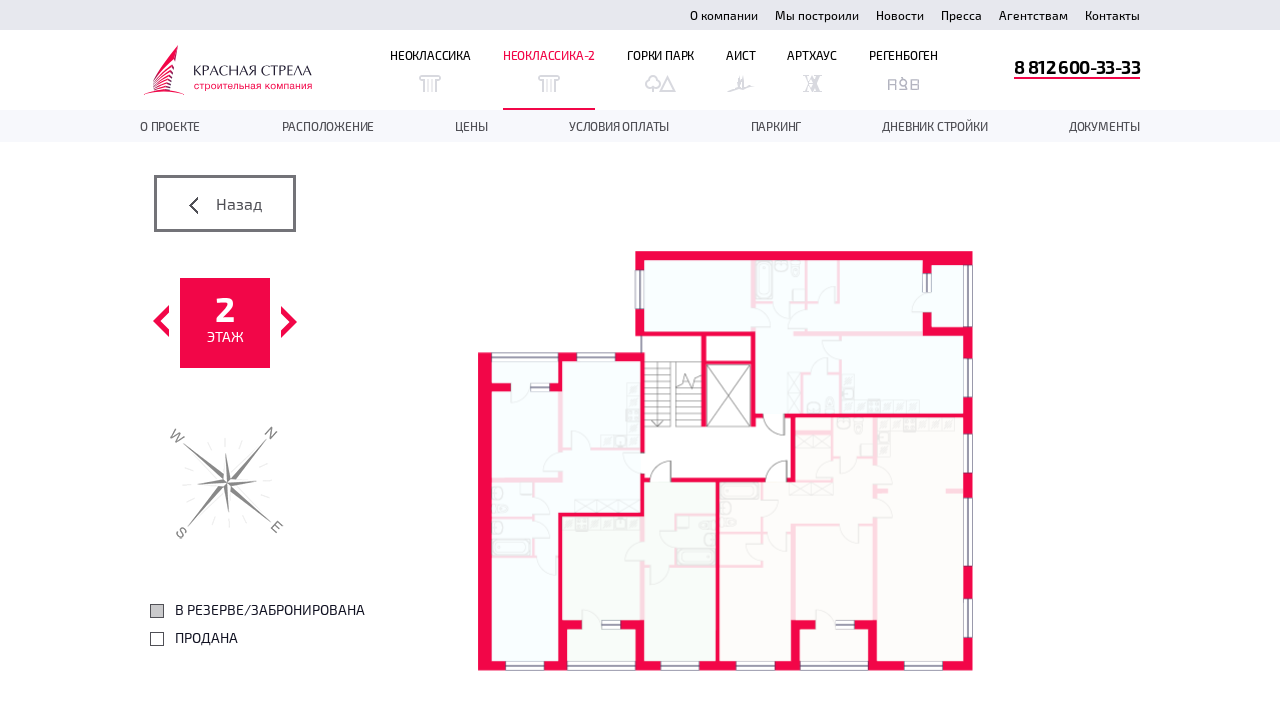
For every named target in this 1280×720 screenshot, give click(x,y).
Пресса (961, 15)
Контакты (1112, 15)
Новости (900, 15)
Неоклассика (430, 55)
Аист (740, 55)
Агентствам (1033, 15)
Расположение (328, 126)
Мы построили (817, 15)
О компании (724, 15)
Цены (471, 126)
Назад (237, 203)
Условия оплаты (619, 126)
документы (1104, 126)
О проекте (170, 126)
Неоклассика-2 (549, 55)
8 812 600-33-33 (1077, 66)
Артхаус (812, 55)
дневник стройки (934, 126)
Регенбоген (903, 55)
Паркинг (776, 126)
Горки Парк (660, 55)
